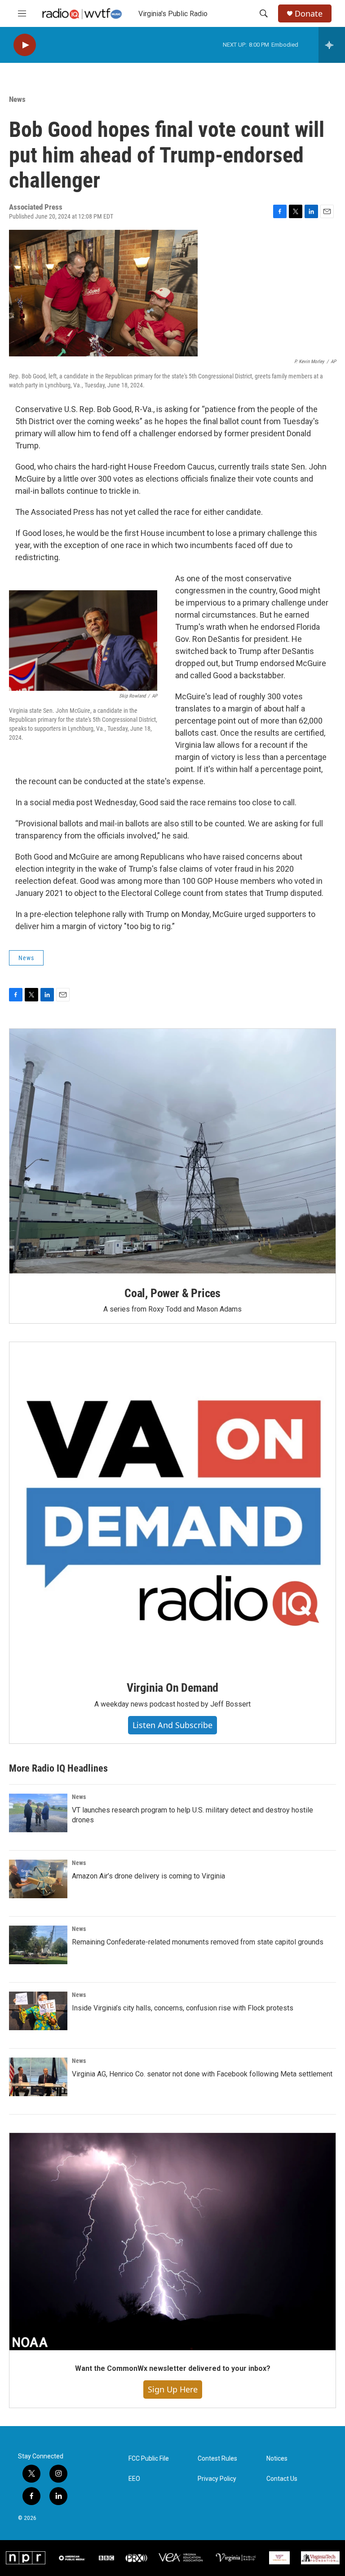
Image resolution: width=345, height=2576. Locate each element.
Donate (309, 14)
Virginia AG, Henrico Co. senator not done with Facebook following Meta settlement (202, 2074)
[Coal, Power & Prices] (172, 1151)
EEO (134, 2479)
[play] (25, 45)
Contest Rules (217, 2459)
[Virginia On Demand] (172, 1505)
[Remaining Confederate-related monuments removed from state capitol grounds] (38, 1945)
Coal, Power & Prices (172, 1293)
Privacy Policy (217, 2479)
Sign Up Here (173, 2389)
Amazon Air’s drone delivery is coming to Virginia (148, 1876)
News (17, 99)
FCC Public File (149, 2459)
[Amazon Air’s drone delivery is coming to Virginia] (38, 1879)
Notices (277, 2459)
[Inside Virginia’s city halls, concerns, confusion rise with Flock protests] (38, 2011)
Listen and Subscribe (172, 1725)
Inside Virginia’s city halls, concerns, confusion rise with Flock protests (183, 2008)
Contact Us (282, 2479)
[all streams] (332, 45)
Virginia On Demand (172, 1688)
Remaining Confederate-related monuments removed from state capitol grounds (198, 1942)
